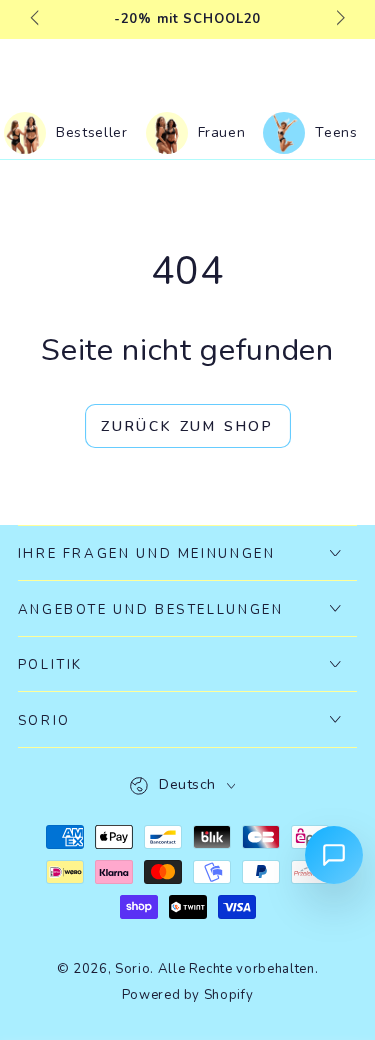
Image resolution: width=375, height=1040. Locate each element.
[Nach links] (36, 20)
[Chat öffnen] (334, 855)
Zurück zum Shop (187, 426)
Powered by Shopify (188, 995)
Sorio (132, 969)
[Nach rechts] (338, 20)
